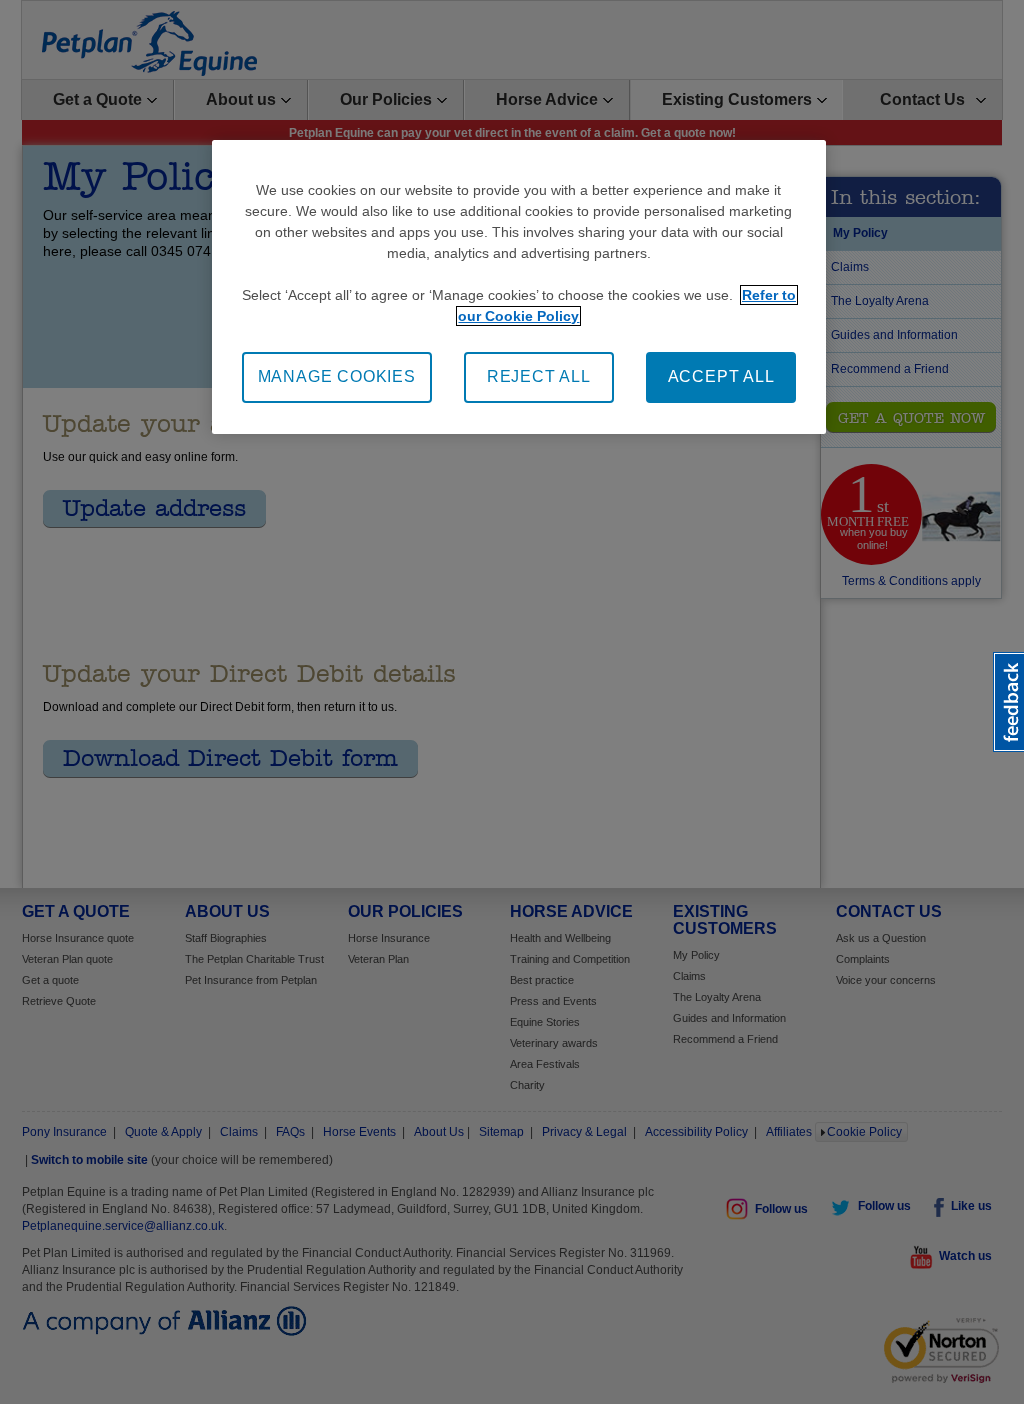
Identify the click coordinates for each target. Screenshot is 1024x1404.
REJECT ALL (539, 376)
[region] (519, 286)
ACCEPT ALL (721, 376)
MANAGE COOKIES (337, 376)
